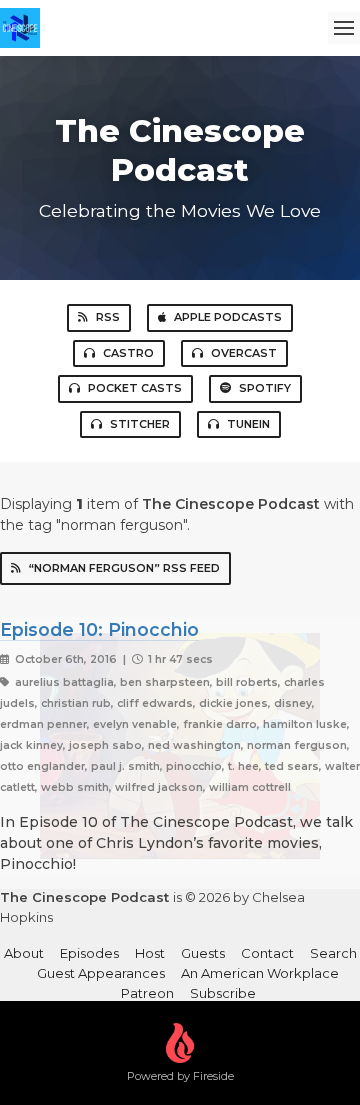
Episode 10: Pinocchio (99, 629)
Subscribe (223, 993)
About (24, 953)
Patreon (147, 993)
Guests (203, 953)
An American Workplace (260, 973)
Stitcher (140, 424)
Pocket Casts (135, 388)
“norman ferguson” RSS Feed (124, 568)
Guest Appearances (101, 973)
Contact (267, 953)
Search (333, 953)
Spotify (265, 388)
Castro (128, 353)
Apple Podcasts (228, 317)
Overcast (244, 353)
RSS (108, 317)
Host (150, 953)
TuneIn (248, 424)
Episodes (89, 953)
